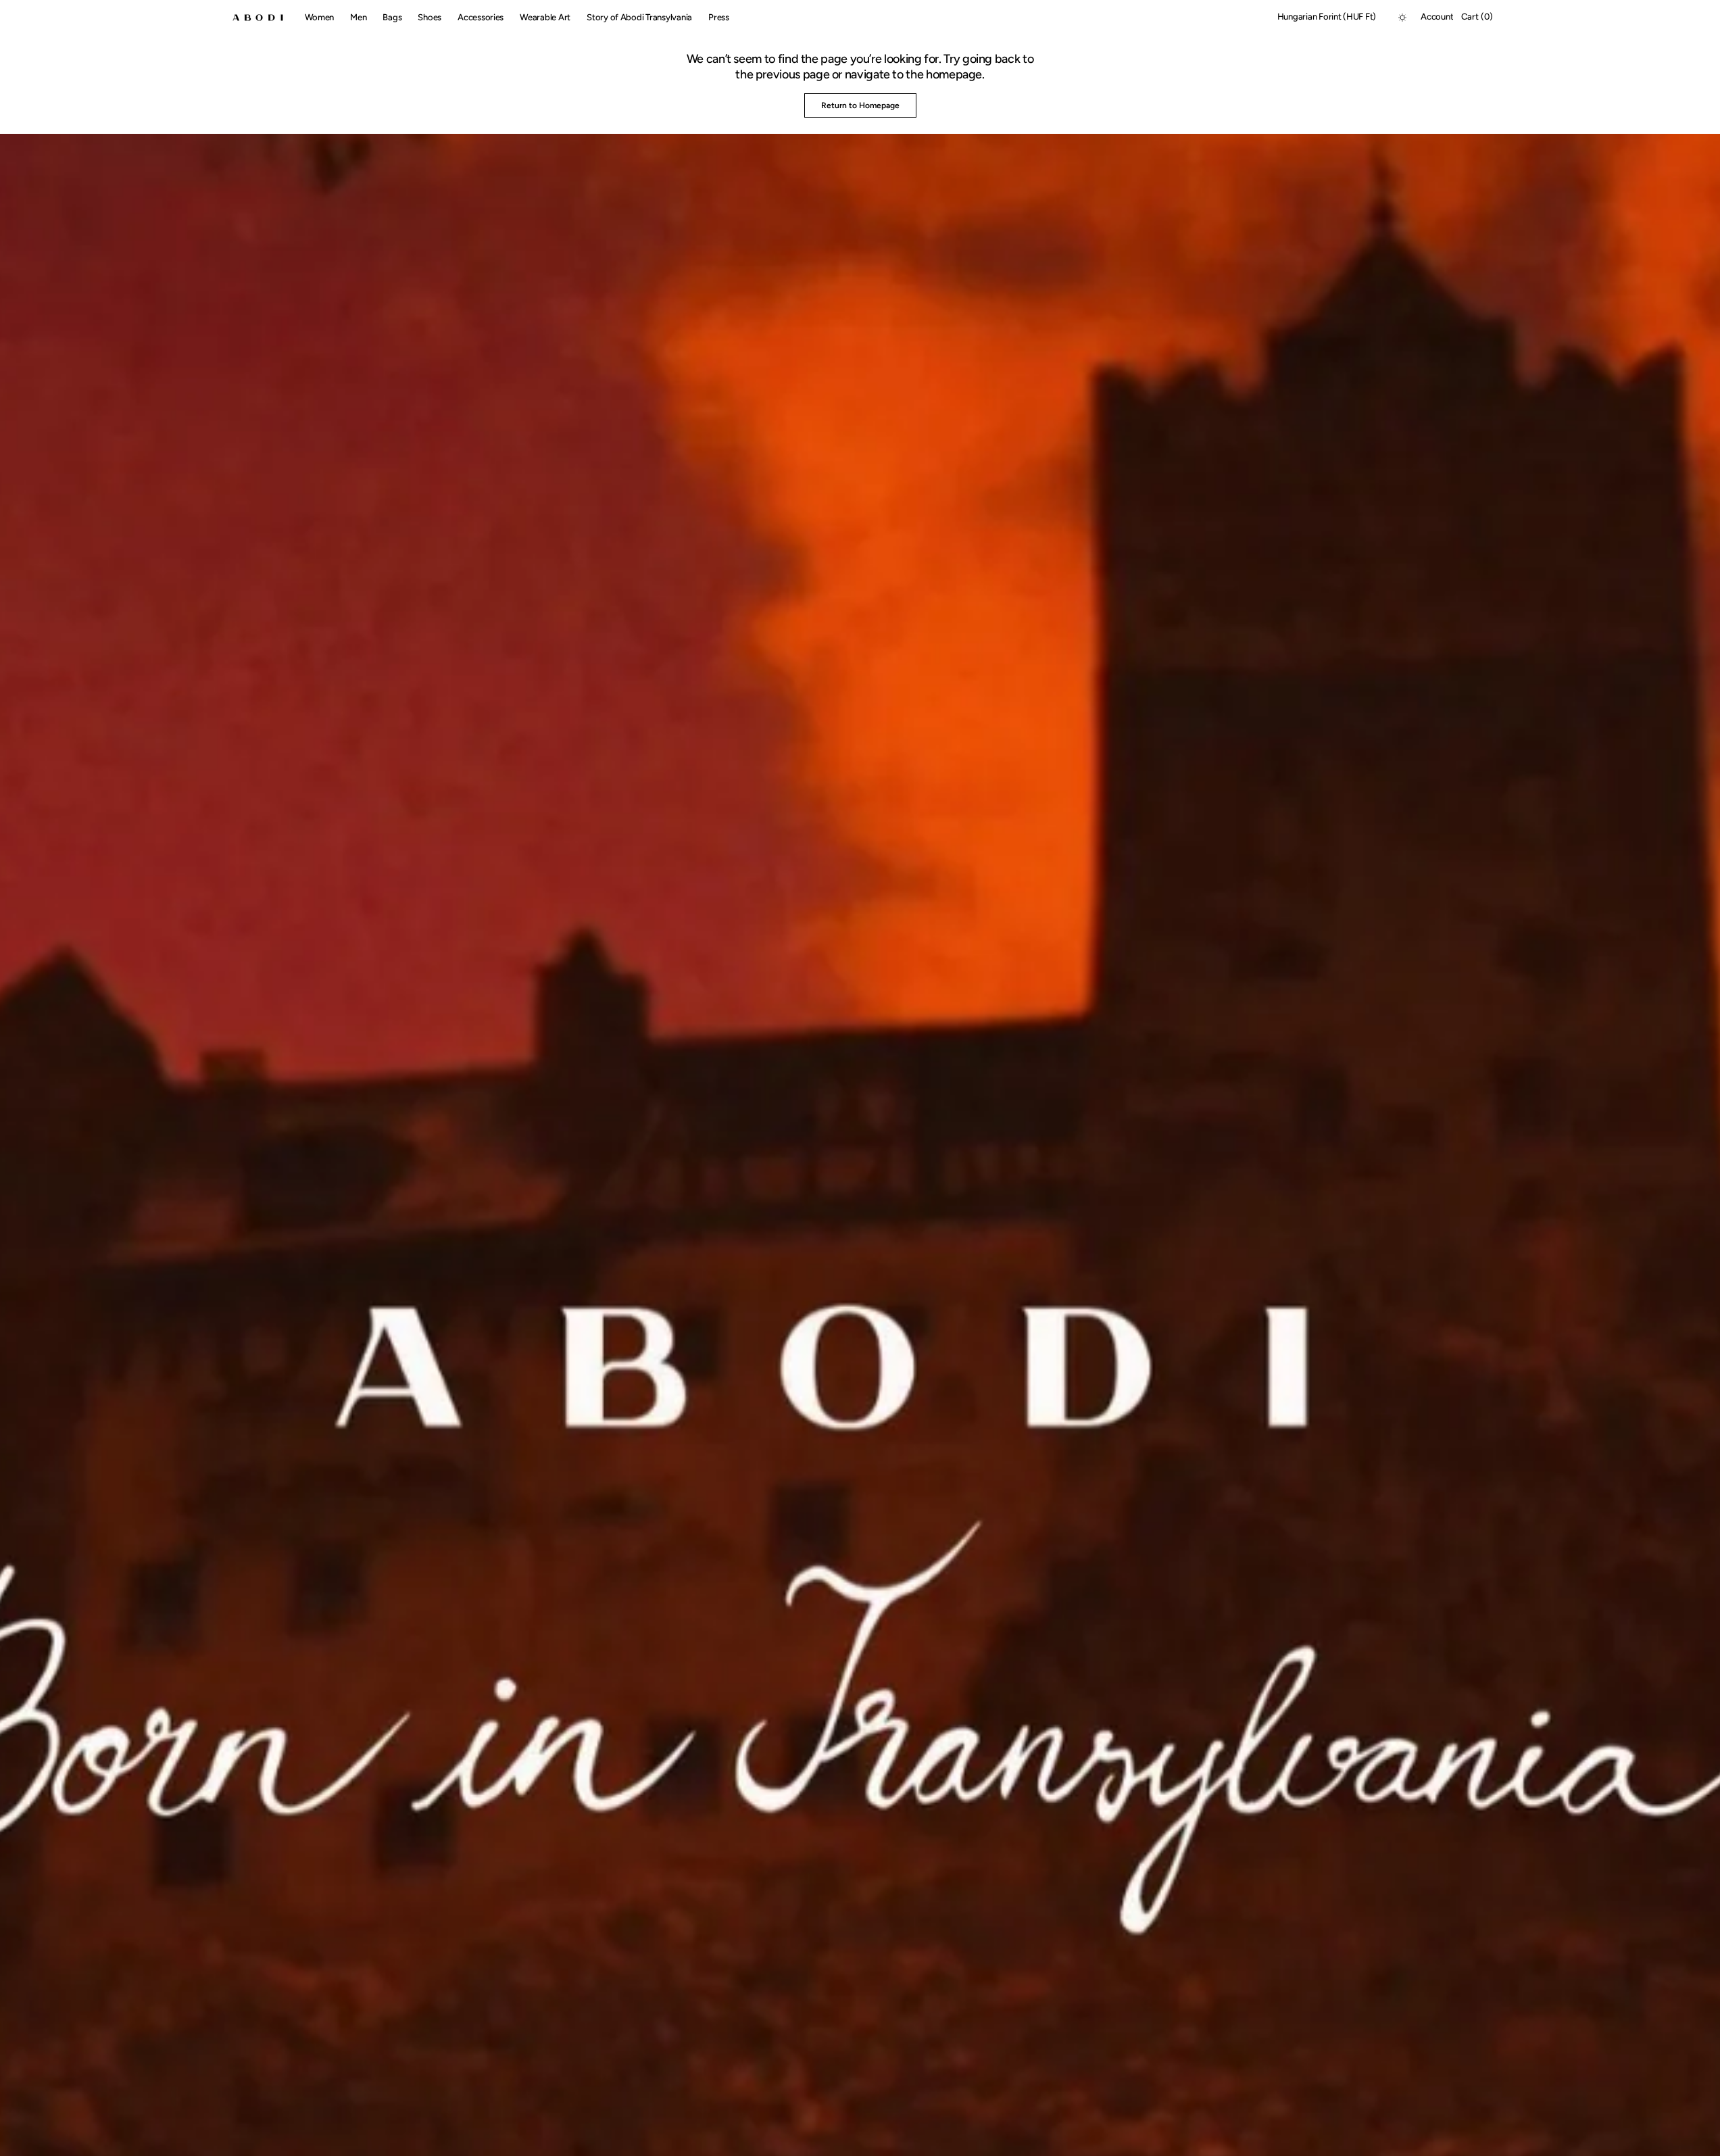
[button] (1327, 18)
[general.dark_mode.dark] (1402, 18)
